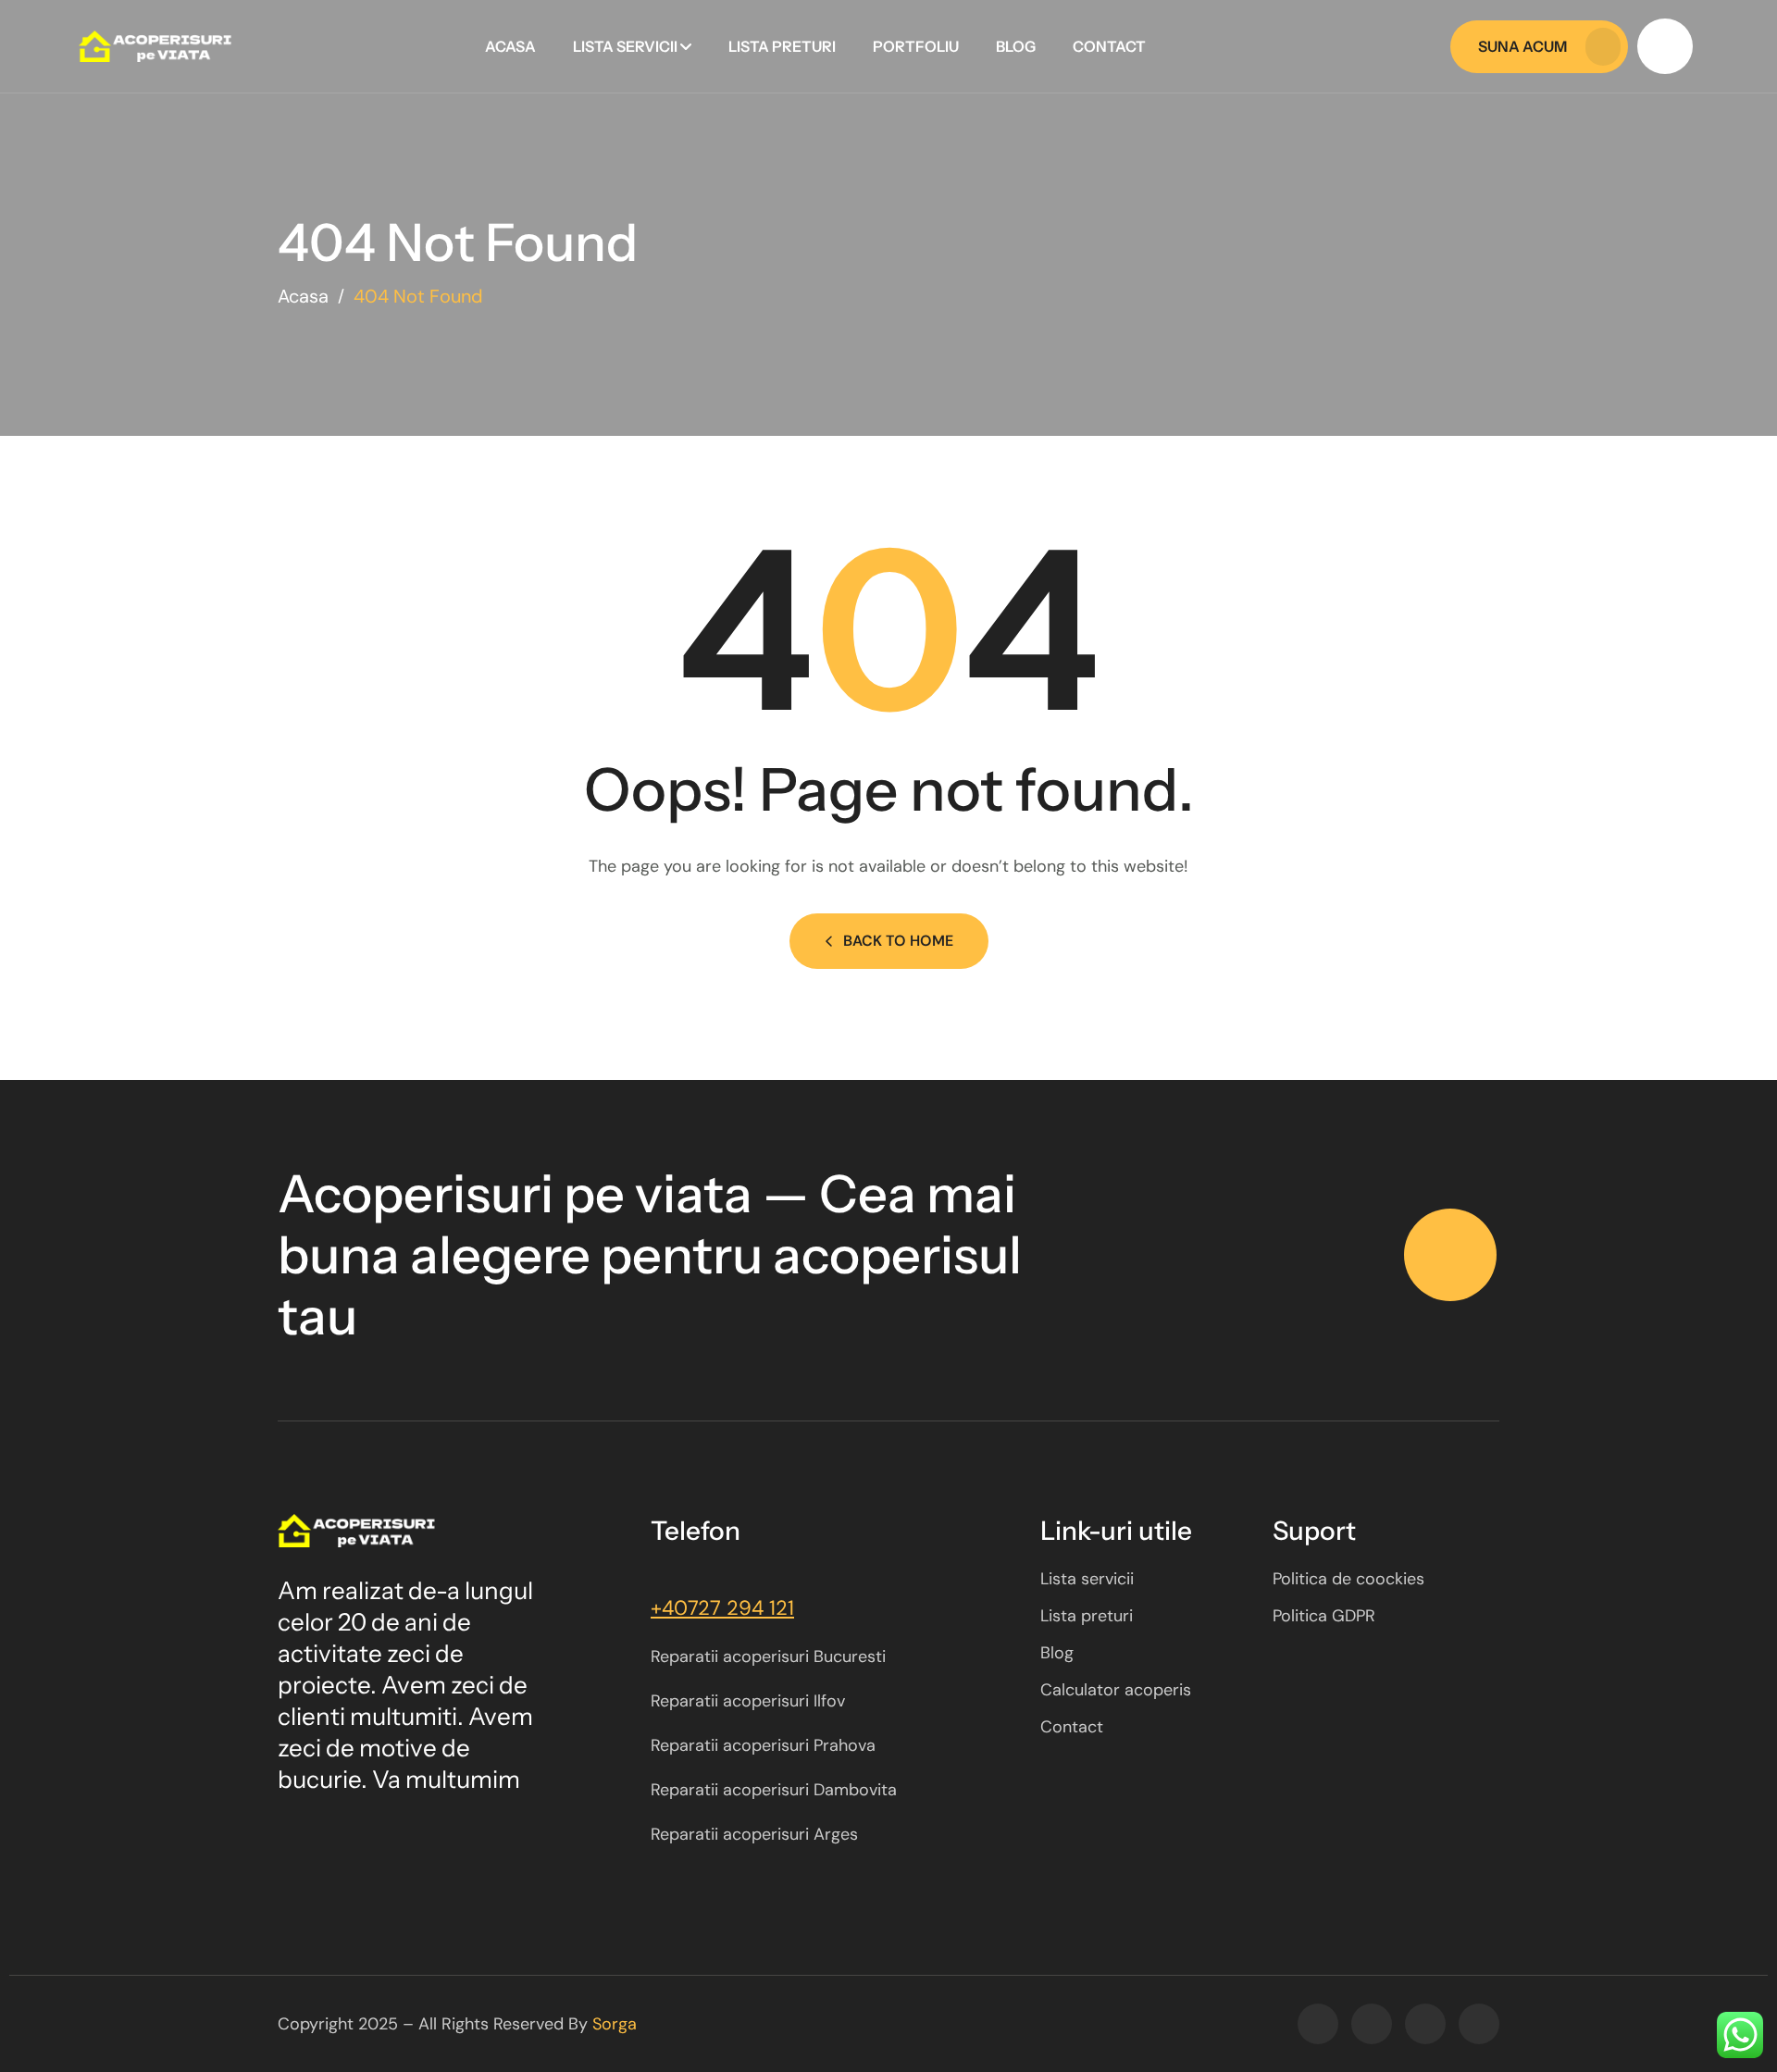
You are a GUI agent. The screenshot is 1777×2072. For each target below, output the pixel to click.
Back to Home (898, 941)
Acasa (510, 46)
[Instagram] (1425, 2024)
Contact (1109, 46)
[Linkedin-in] (1479, 2024)
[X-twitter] (1372, 2024)
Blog (1016, 46)
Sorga (615, 2024)
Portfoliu (916, 46)
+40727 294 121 (722, 1608)
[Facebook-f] (1318, 2024)
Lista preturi (782, 46)
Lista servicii (625, 46)
